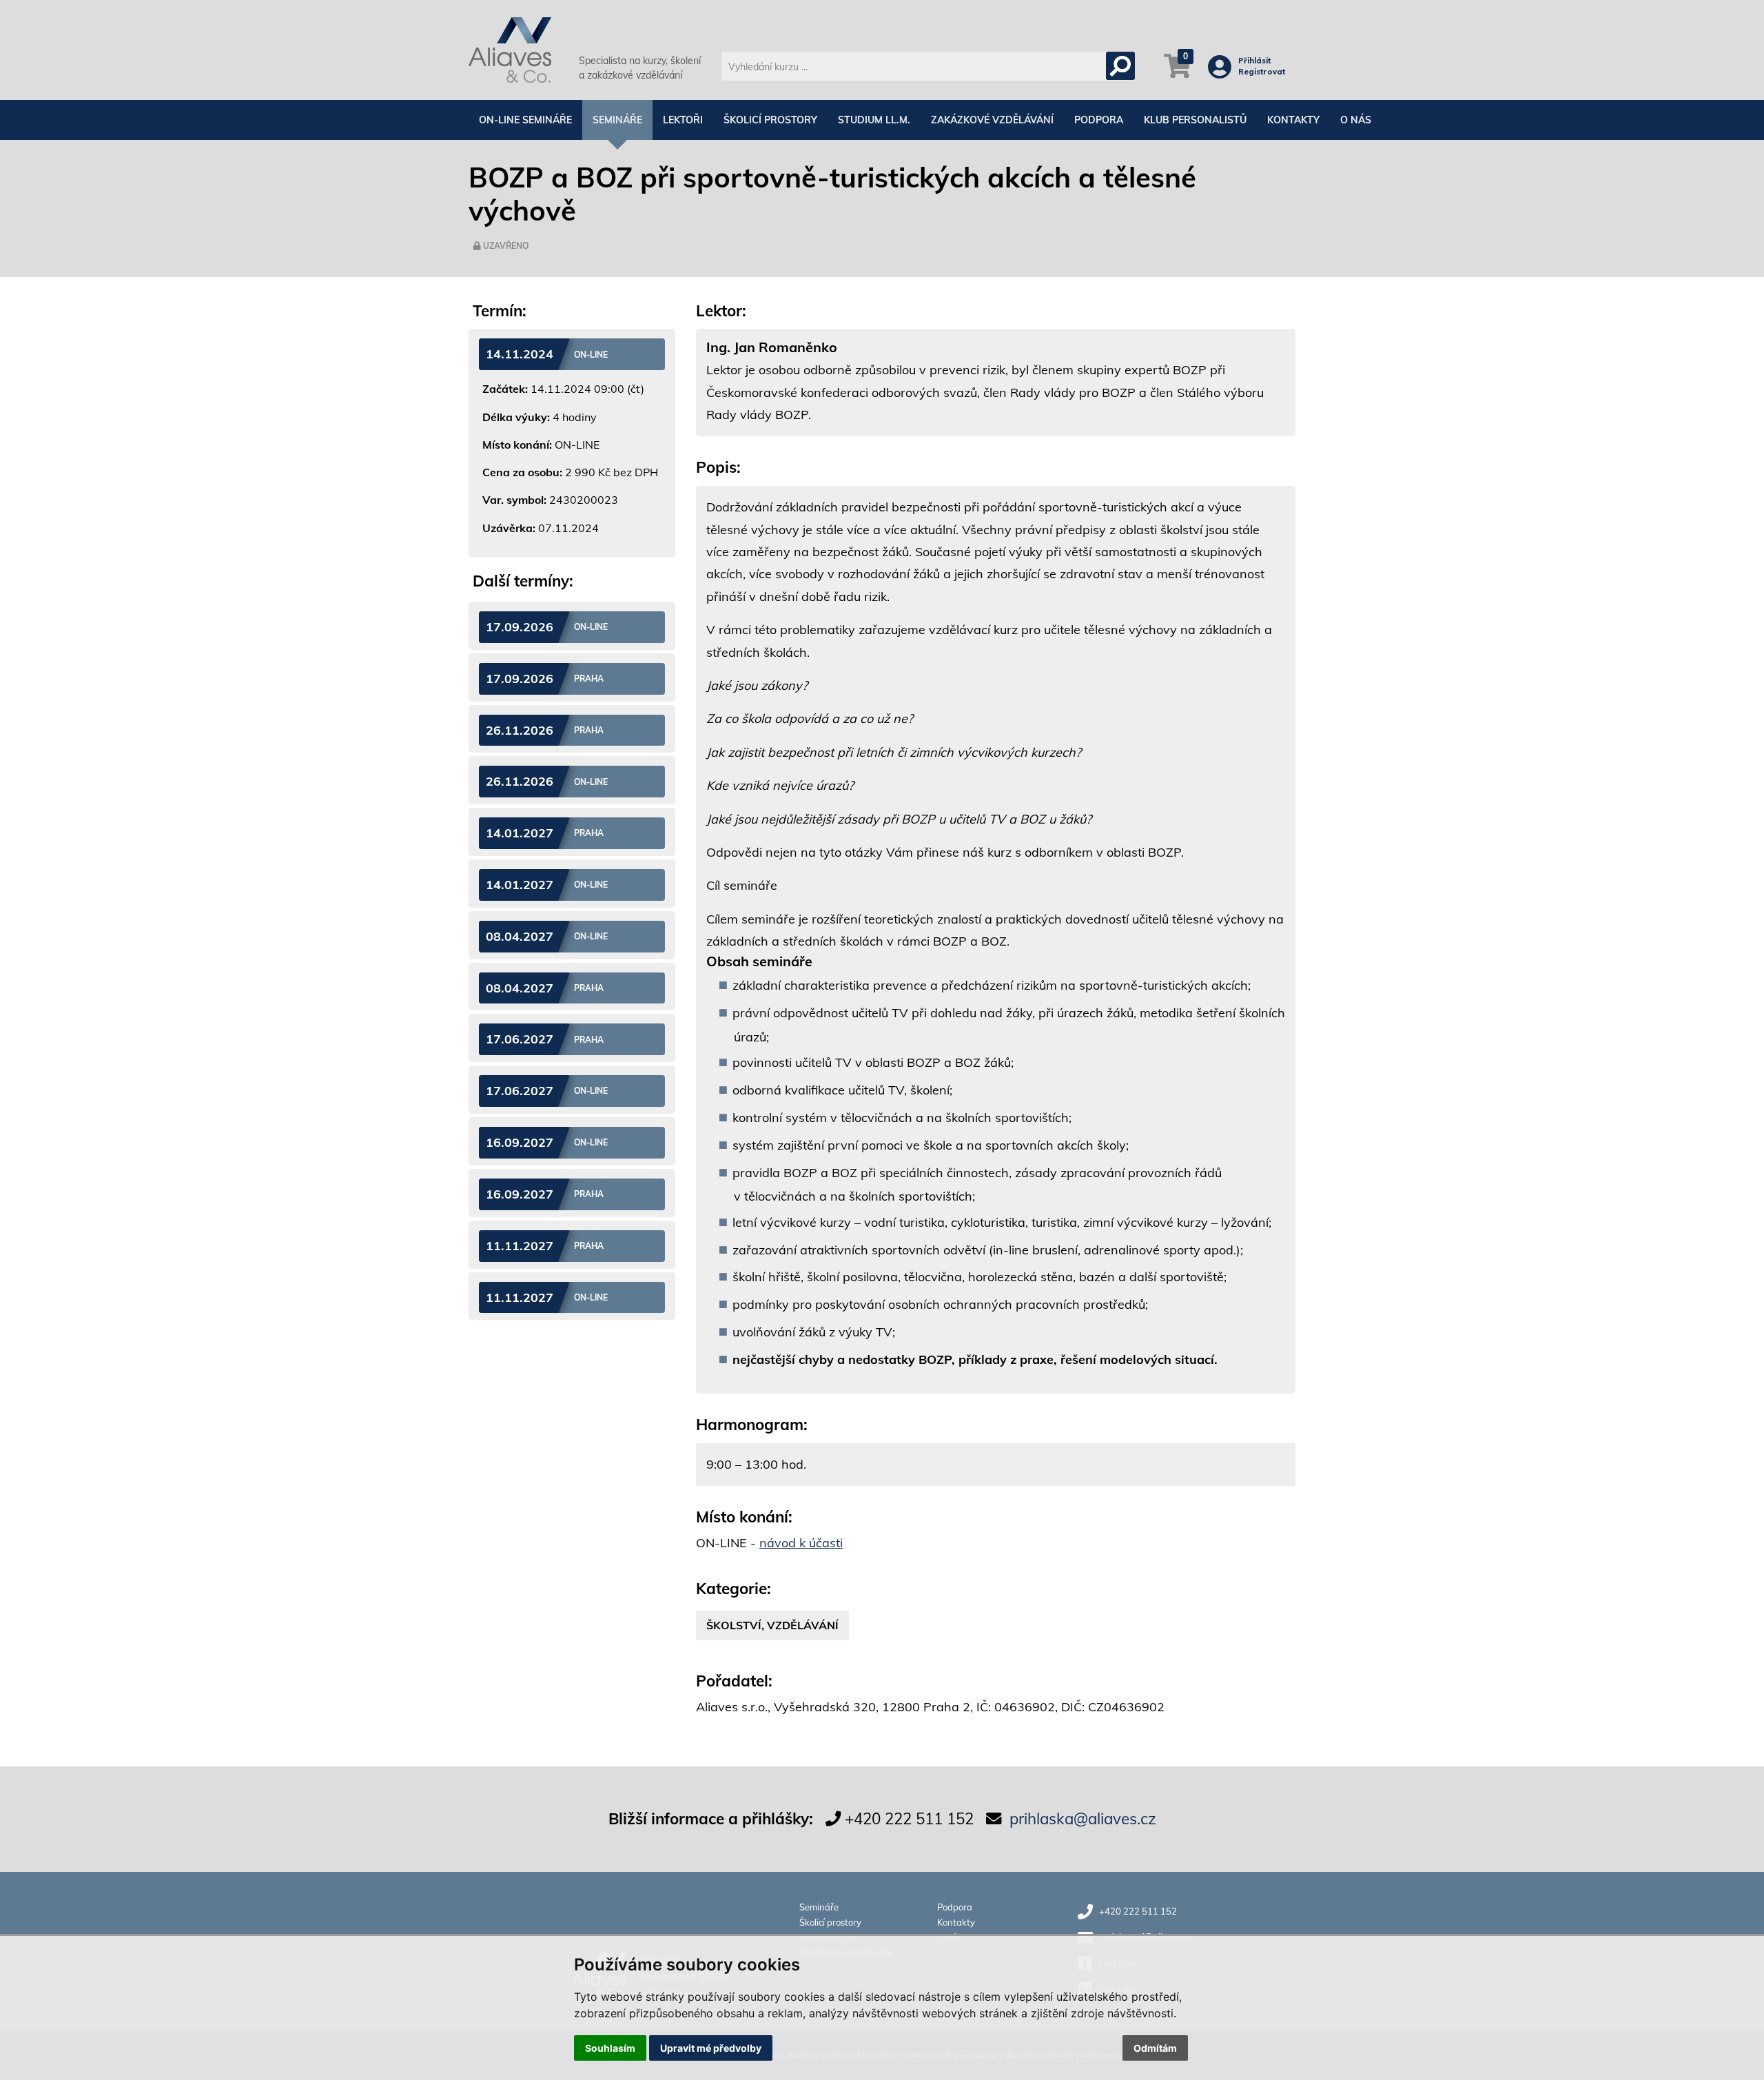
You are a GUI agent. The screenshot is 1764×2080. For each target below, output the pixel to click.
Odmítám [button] (1155, 2048)
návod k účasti (801, 1543)
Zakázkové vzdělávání (992, 120)
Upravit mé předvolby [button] (711, 2048)
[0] (1177, 73)
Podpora (1099, 120)
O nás (1356, 120)
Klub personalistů (1195, 120)
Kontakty (1293, 120)
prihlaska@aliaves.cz (1083, 1818)
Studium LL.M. (874, 120)
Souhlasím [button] (610, 2048)
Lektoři (683, 120)
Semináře (617, 120)
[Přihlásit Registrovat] (1223, 72)
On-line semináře (525, 120)
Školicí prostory (770, 120)
